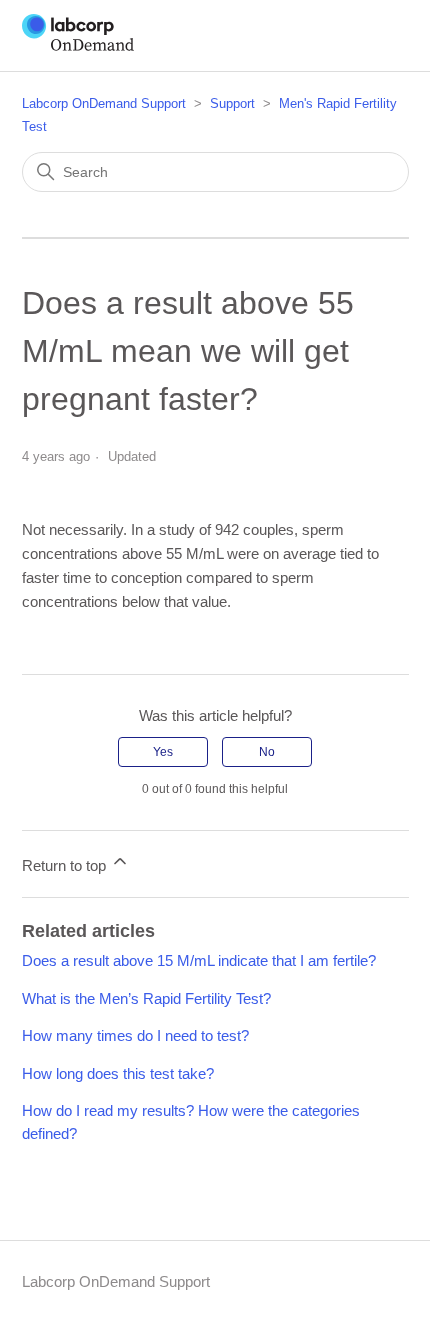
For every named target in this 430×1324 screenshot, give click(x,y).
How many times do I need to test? (135, 1035)
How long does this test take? (118, 1073)
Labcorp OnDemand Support (104, 103)
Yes (163, 752)
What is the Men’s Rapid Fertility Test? (146, 998)
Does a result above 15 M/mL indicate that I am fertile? (199, 960)
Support (232, 103)
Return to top (66, 865)
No (267, 752)
